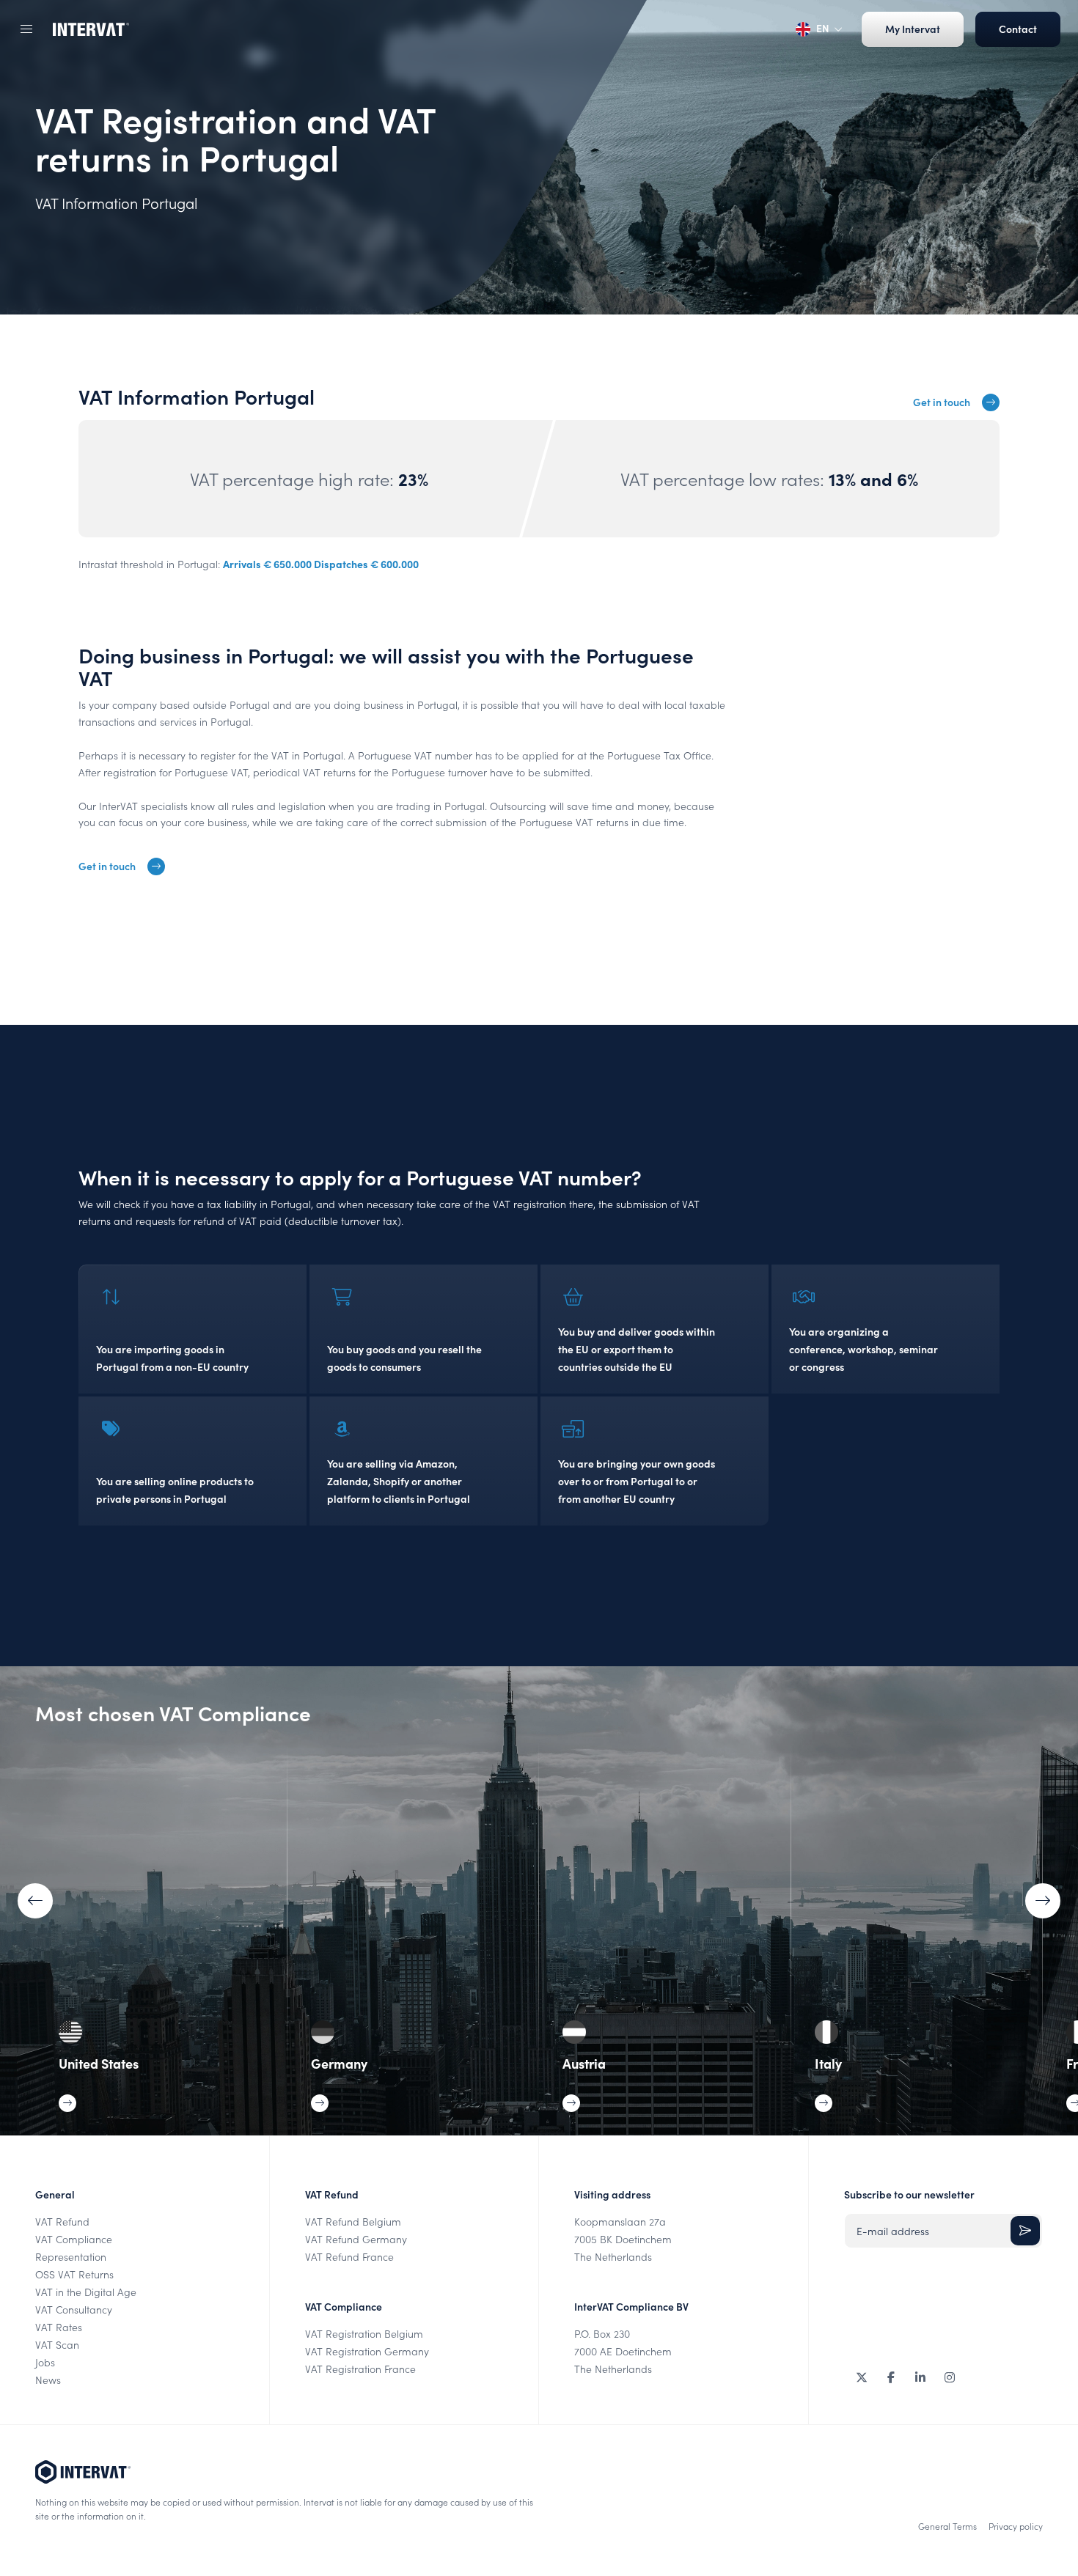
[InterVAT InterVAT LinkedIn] (920, 2377)
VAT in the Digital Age (86, 2292)
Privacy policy (1016, 2526)
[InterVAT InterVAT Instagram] (950, 2377)
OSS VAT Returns (74, 2274)
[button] (1043, 1901)
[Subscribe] (1025, 2231)
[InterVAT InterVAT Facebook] (891, 2377)
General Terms (947, 2526)
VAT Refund (62, 2222)
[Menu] (26, 29)
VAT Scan (57, 2345)
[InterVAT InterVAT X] (862, 2377)
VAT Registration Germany (367, 2351)
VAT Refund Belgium (353, 2222)
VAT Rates (59, 2327)
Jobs (45, 2362)
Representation (71, 2257)
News (48, 2380)
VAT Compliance (74, 2239)
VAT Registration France (360, 2369)
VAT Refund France (349, 2257)
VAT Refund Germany (356, 2239)
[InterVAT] (91, 29)
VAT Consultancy (74, 2310)
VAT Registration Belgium (364, 2334)
